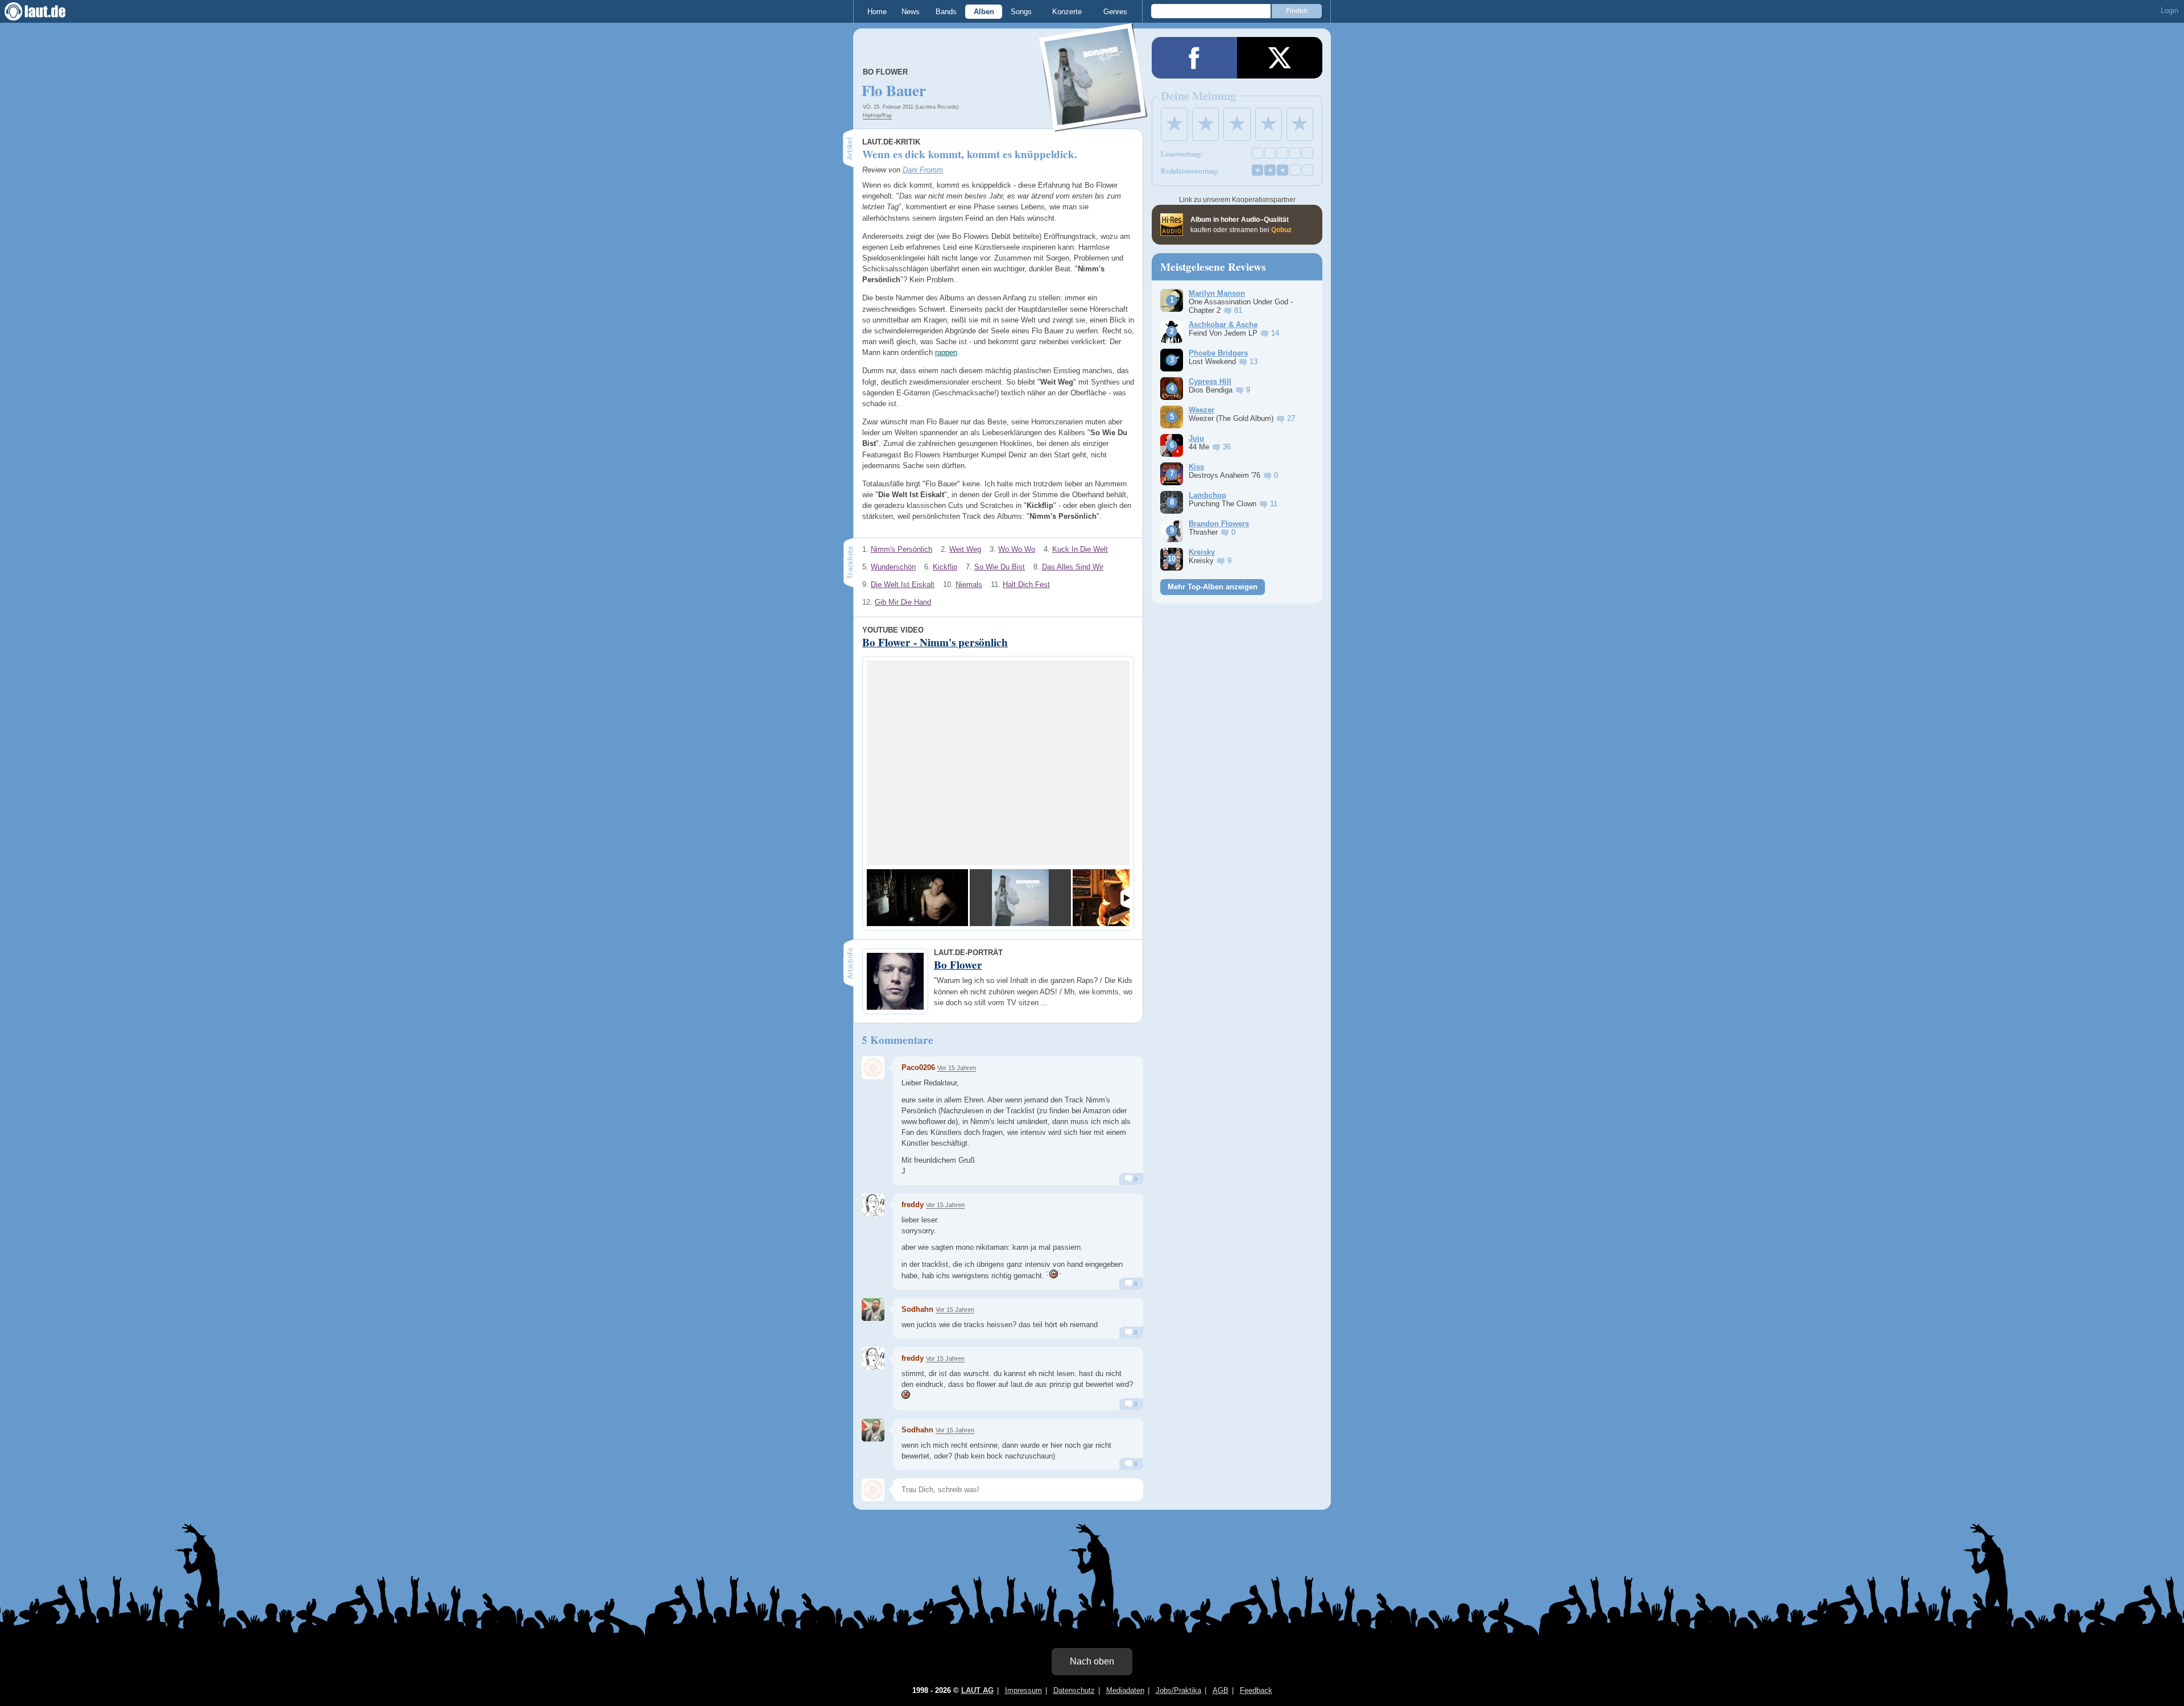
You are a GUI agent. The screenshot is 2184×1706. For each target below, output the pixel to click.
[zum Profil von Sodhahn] (873, 1310)
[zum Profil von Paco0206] (873, 1068)
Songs (1021, 12)
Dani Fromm (923, 170)
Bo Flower (885, 72)
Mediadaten (1125, 1690)
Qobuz (1281, 230)
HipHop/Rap (877, 115)
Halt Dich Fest (1026, 584)
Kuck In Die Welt (1080, 549)
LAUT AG (977, 1690)
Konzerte (1067, 12)
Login (2169, 11)
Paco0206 (918, 1067)
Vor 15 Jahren (957, 1068)
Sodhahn (917, 1309)
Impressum (1023, 1690)
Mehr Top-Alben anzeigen (1213, 587)
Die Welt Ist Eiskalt (903, 584)
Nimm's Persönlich (901, 549)
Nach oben (1092, 1661)
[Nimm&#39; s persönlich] (1020, 898)
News (911, 12)
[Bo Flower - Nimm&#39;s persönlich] (917, 898)
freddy (913, 1205)
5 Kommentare (897, 1040)
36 (1227, 447)
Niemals (969, 584)
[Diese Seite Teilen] (1194, 58)
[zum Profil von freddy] (873, 1205)
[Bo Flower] (1094, 124)
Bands (946, 12)
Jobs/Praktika (1178, 1690)
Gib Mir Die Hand (903, 602)
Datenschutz (1074, 1690)
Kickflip (945, 567)
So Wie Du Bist (1000, 567)
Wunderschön (893, 567)
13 (1254, 362)
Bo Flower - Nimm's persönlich (935, 642)
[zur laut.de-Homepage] (45, 11)
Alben (984, 12)
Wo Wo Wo (1017, 549)
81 (1238, 310)
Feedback (1256, 1690)
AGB (1221, 1690)
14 (1275, 333)
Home (877, 12)
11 (1274, 504)
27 (1291, 418)
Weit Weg (965, 549)
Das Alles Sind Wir (1073, 567)
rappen (946, 352)
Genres (1115, 12)
